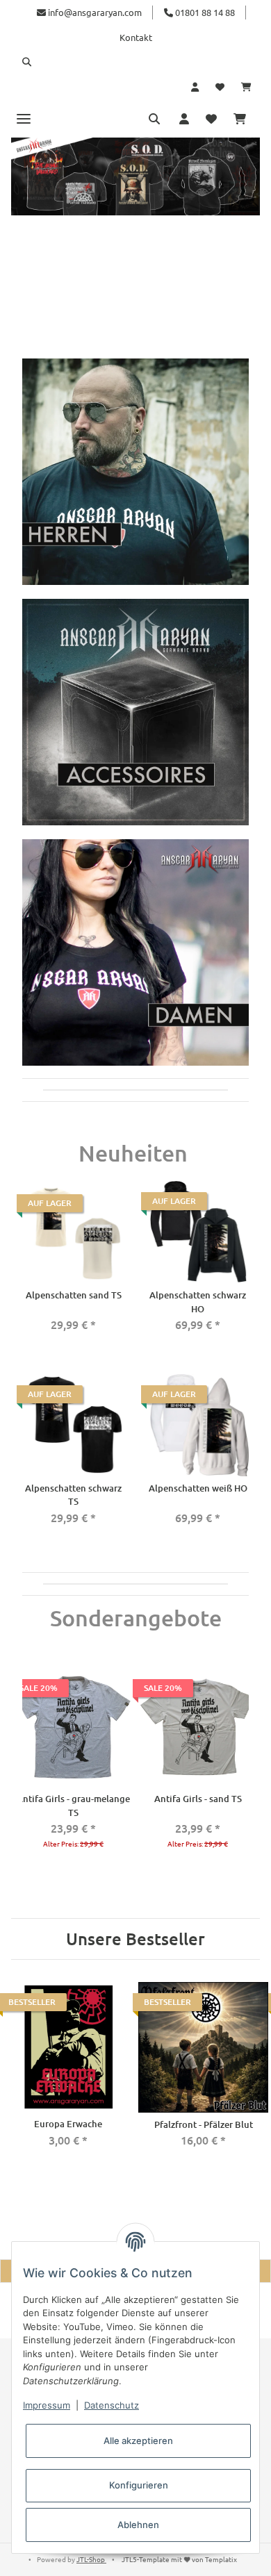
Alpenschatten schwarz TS (73, 1495)
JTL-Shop (91, 2559)
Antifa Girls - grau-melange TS (73, 1806)
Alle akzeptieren (138, 2441)
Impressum (47, 2405)
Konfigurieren (139, 2485)
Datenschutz (112, 2405)
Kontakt (136, 37)
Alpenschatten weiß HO (198, 1488)
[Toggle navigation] (24, 118)
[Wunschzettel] (220, 87)
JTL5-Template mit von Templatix (179, 2559)
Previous (26, 1771)
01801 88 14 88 (204, 12)
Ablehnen (138, 2525)
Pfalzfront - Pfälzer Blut (204, 2124)
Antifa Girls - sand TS (198, 1799)
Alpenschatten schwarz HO (198, 1302)
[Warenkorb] (246, 87)
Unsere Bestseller (135, 1939)
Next (245, 1771)
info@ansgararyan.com (95, 12)
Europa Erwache (68, 2124)
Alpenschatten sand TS (74, 1295)
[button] (135, 62)
